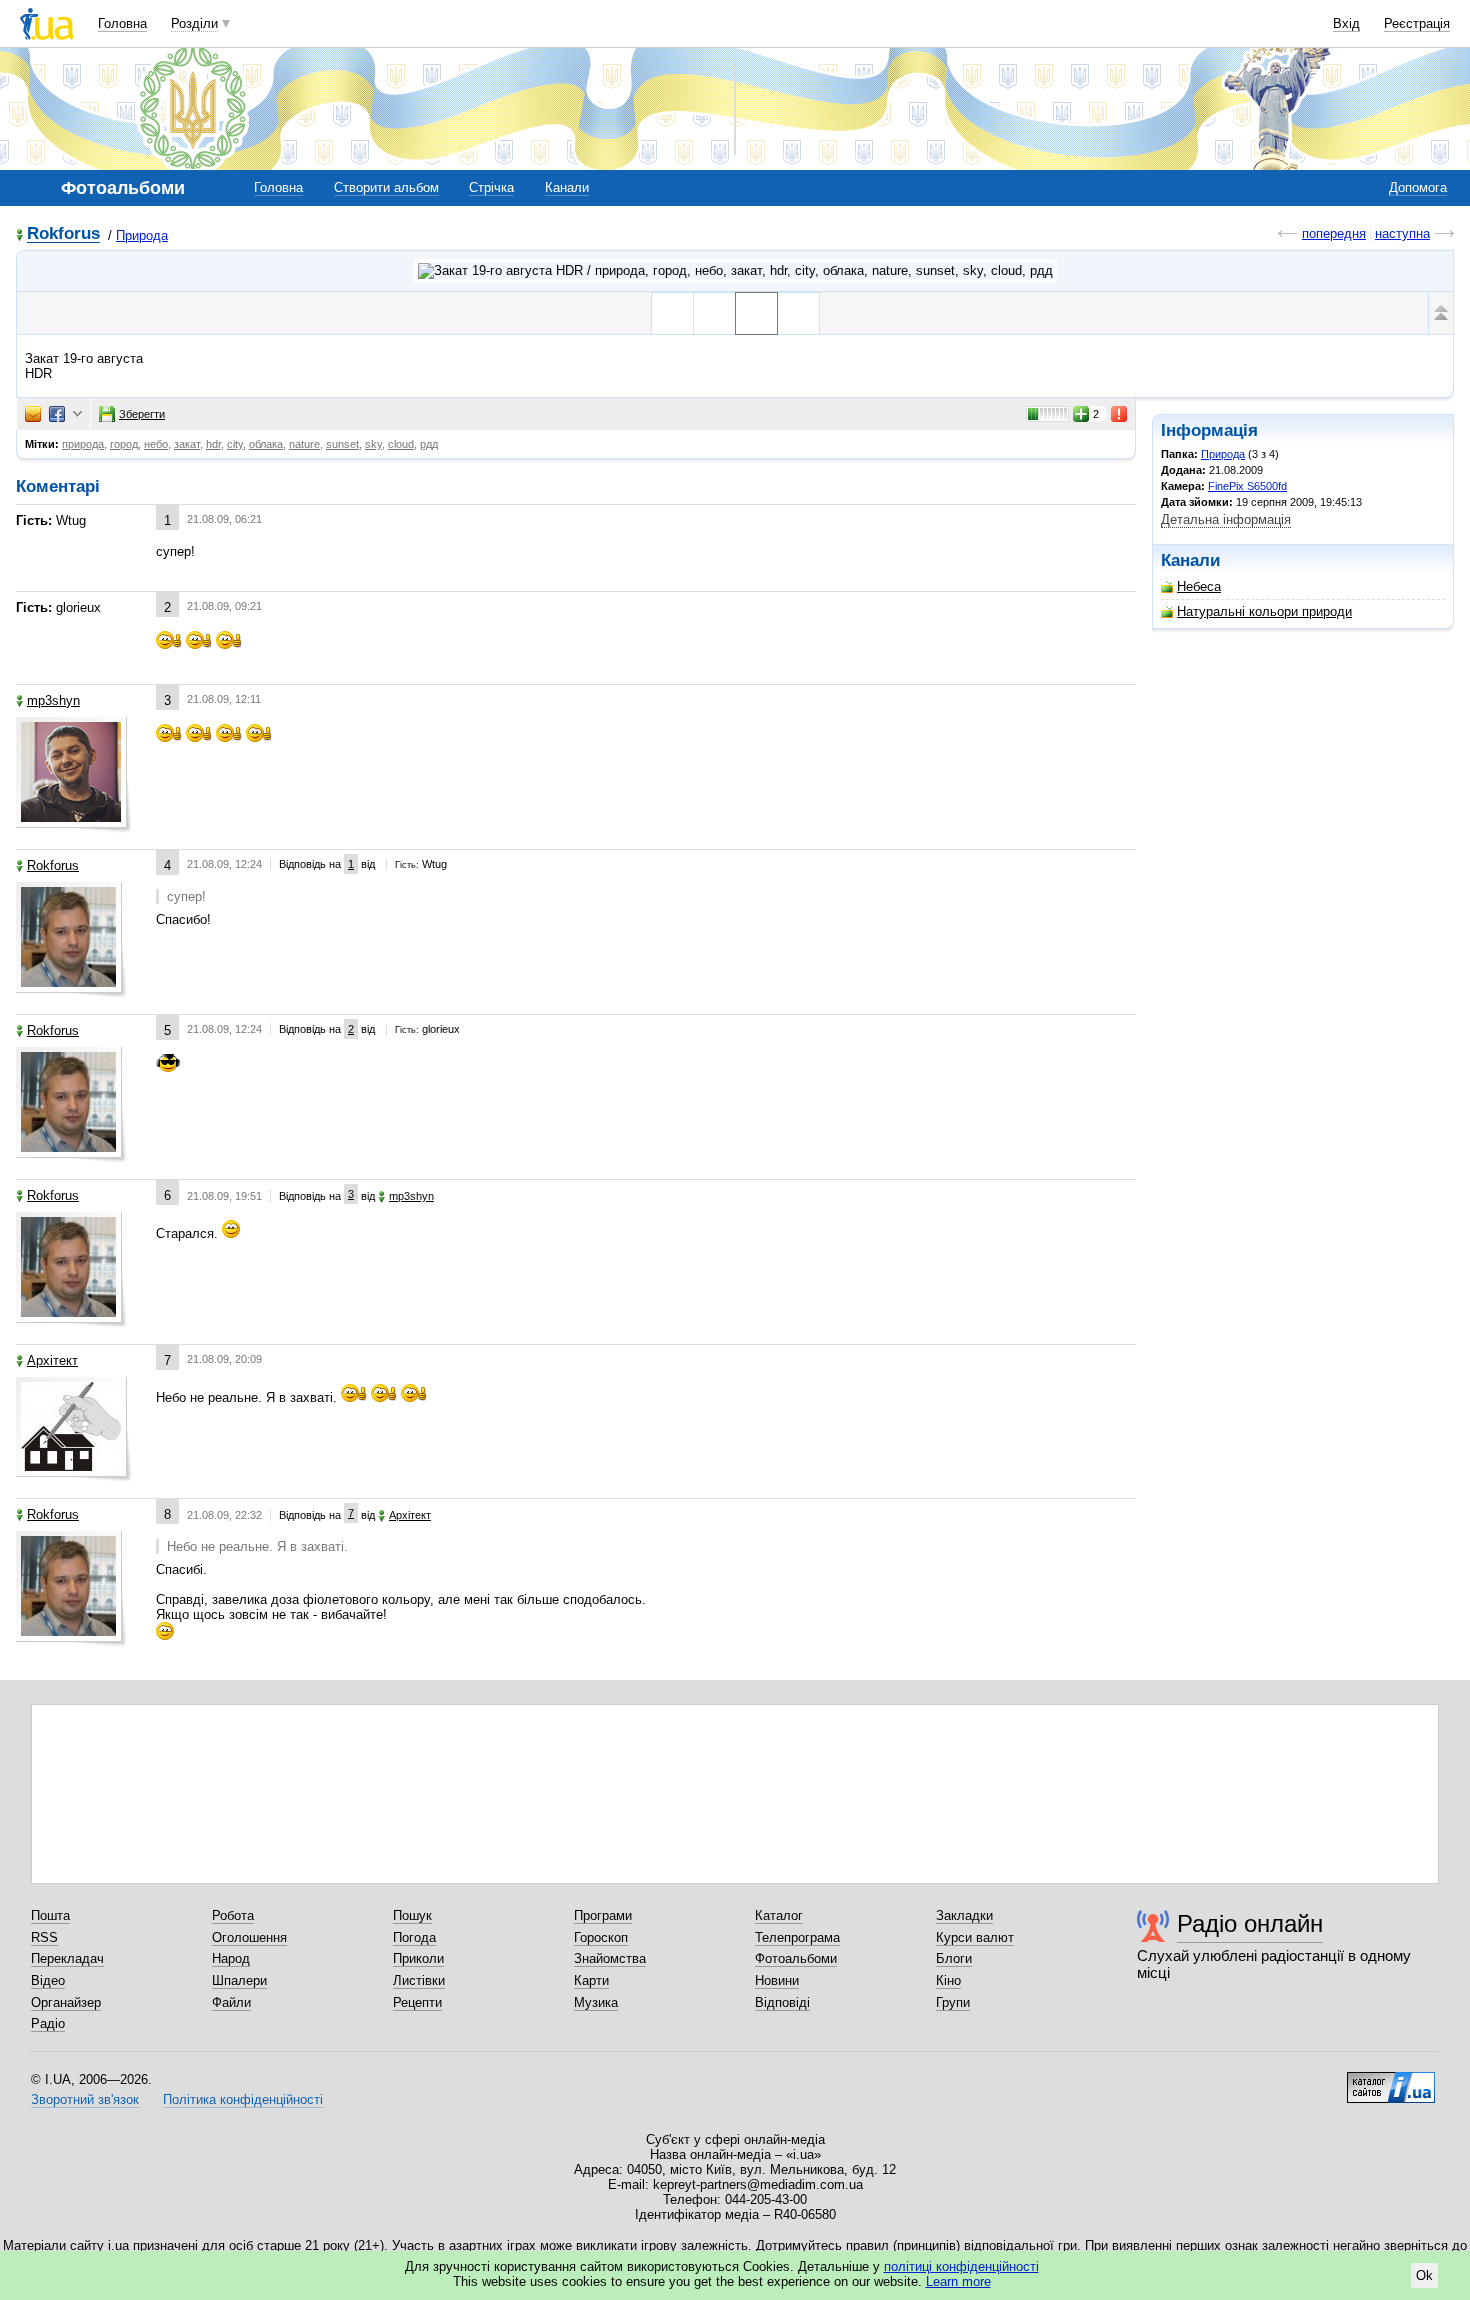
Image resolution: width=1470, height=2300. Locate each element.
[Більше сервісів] (77, 414)
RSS (44, 1937)
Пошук (412, 1915)
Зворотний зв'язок (85, 2099)
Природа (142, 235)
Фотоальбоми (796, 1958)
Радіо (48, 2023)
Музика (596, 2002)
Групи (953, 2002)
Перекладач (67, 1958)
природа (83, 444)
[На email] (33, 414)
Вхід (1346, 23)
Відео (48, 1980)
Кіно (948, 1980)
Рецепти (417, 2002)
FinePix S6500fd (1247, 486)
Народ (231, 1958)
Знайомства (610, 1958)
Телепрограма (797, 1937)
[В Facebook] (57, 414)
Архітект (52, 1360)
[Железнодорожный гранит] (798, 313)
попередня (1334, 233)
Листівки (419, 1980)
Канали (567, 187)
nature (304, 444)
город (124, 444)
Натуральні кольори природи (1264, 611)
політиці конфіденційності (961, 2266)
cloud (401, 444)
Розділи (194, 23)
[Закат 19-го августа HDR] (756, 313)
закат (187, 444)
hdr (213, 444)
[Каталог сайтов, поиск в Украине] (1391, 2080)
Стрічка (491, 187)
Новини (777, 1980)
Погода (414, 1937)
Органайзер (66, 2002)
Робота (233, 1915)
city (235, 444)
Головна (122, 23)
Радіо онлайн (1250, 1923)
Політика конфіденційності (243, 2099)
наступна (1402, 233)
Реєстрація (1417, 23)
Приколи (418, 1958)
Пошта (50, 1915)
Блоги (954, 1958)
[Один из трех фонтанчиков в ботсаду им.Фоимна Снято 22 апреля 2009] (672, 313)
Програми (603, 1915)
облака (266, 444)
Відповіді (782, 2002)
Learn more (958, 2281)
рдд (429, 444)
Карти (591, 1980)
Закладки (964, 1915)
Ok (1424, 2275)
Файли (231, 2002)
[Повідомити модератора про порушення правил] (1120, 414)
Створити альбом (386, 187)
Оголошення (249, 1937)
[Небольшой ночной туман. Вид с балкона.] (714, 313)
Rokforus (63, 234)
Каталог (779, 1915)
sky (373, 444)
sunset (342, 444)
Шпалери (239, 1980)
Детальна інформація (1226, 519)
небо (156, 444)
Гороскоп (601, 1937)
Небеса (1199, 586)
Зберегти (142, 414)
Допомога (1418, 187)
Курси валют (975, 1937)
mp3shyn (53, 700)
